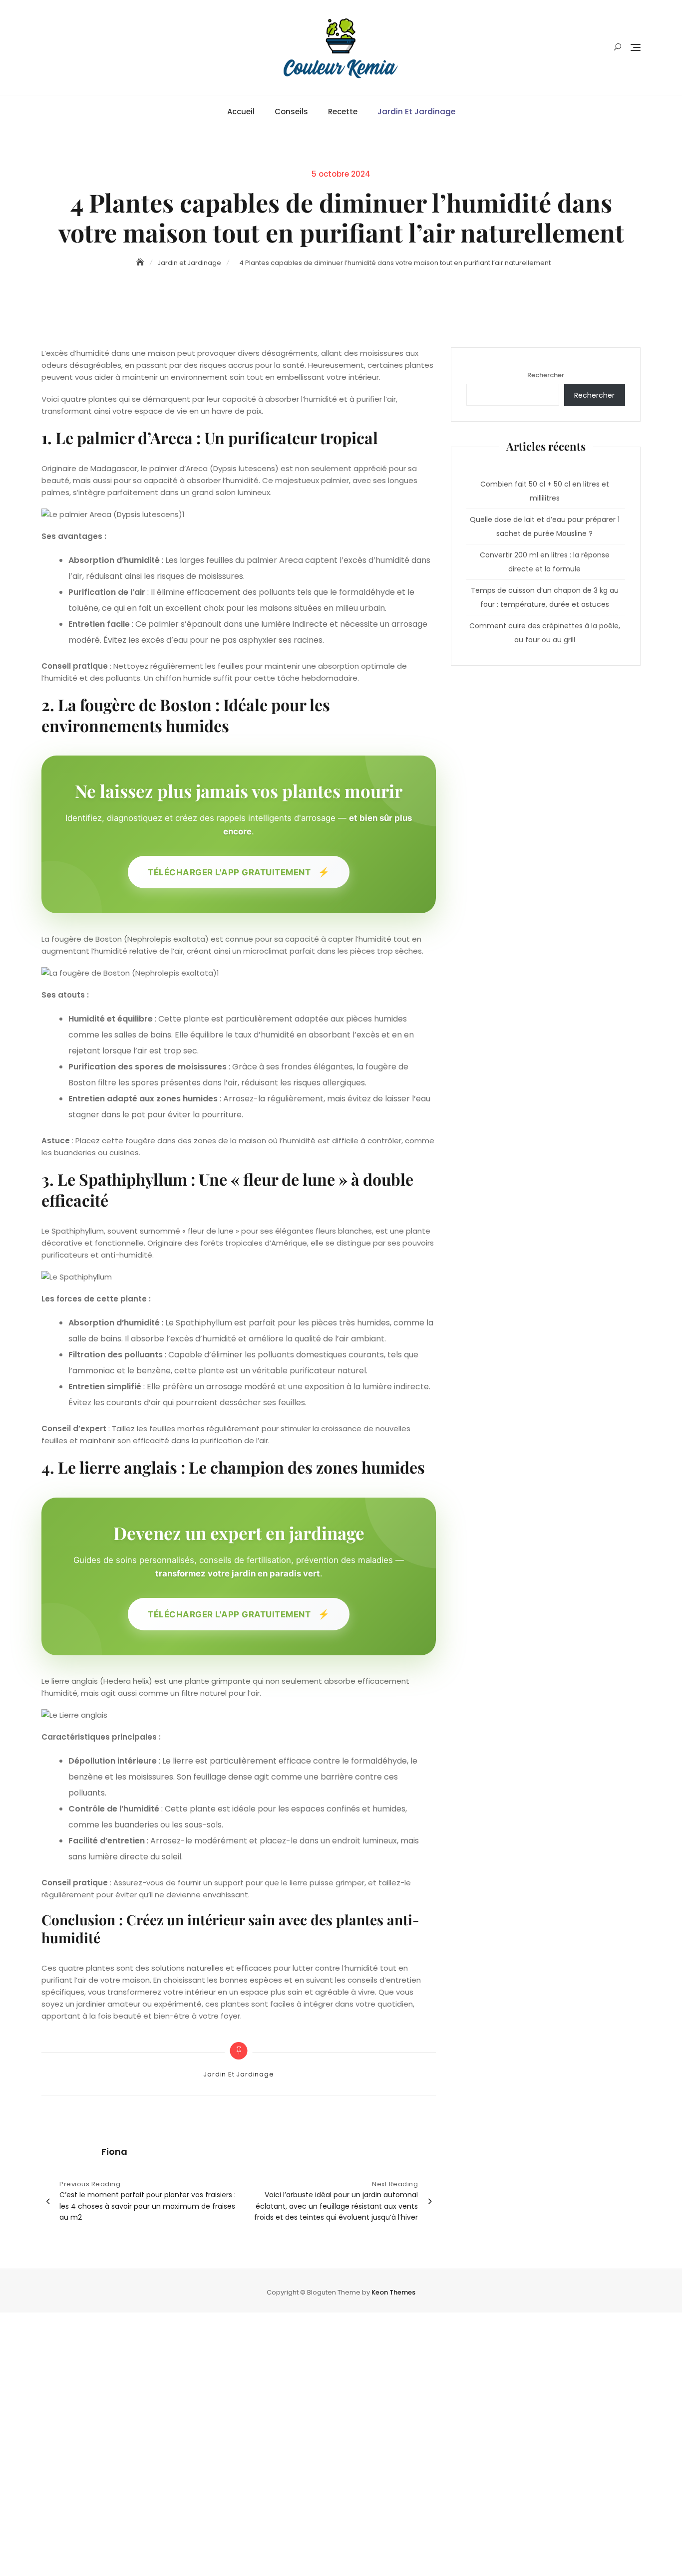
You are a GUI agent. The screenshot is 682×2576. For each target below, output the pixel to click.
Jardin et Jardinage (416, 112)
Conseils (291, 112)
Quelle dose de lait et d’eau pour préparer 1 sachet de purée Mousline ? (545, 526)
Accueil (241, 112)
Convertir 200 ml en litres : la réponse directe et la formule (545, 562)
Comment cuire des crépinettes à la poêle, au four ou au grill (545, 633)
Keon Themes (393, 2292)
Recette (343, 112)
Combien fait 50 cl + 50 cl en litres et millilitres (545, 491)
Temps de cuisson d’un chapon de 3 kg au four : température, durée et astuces (545, 597)
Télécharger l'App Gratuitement (239, 872)
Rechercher (546, 375)
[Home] (141, 262)
